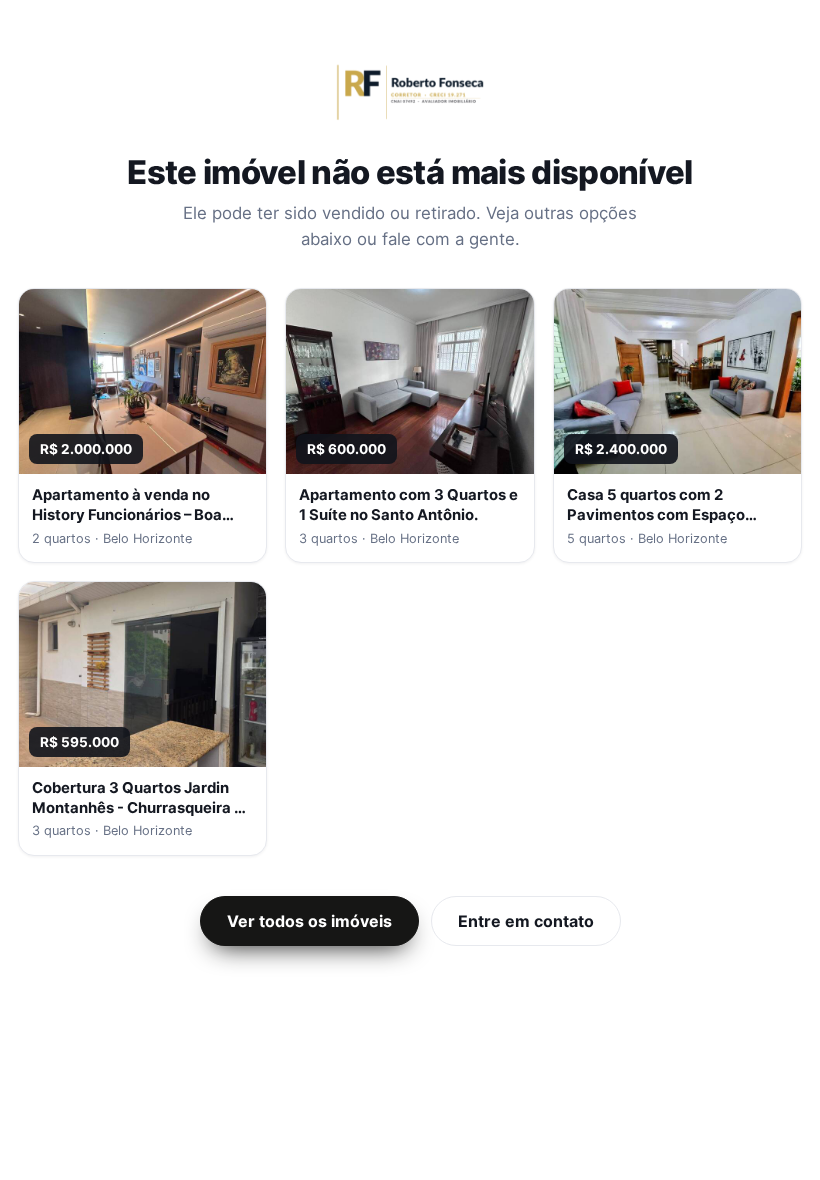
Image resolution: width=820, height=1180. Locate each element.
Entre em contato (526, 921)
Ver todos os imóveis (309, 921)
